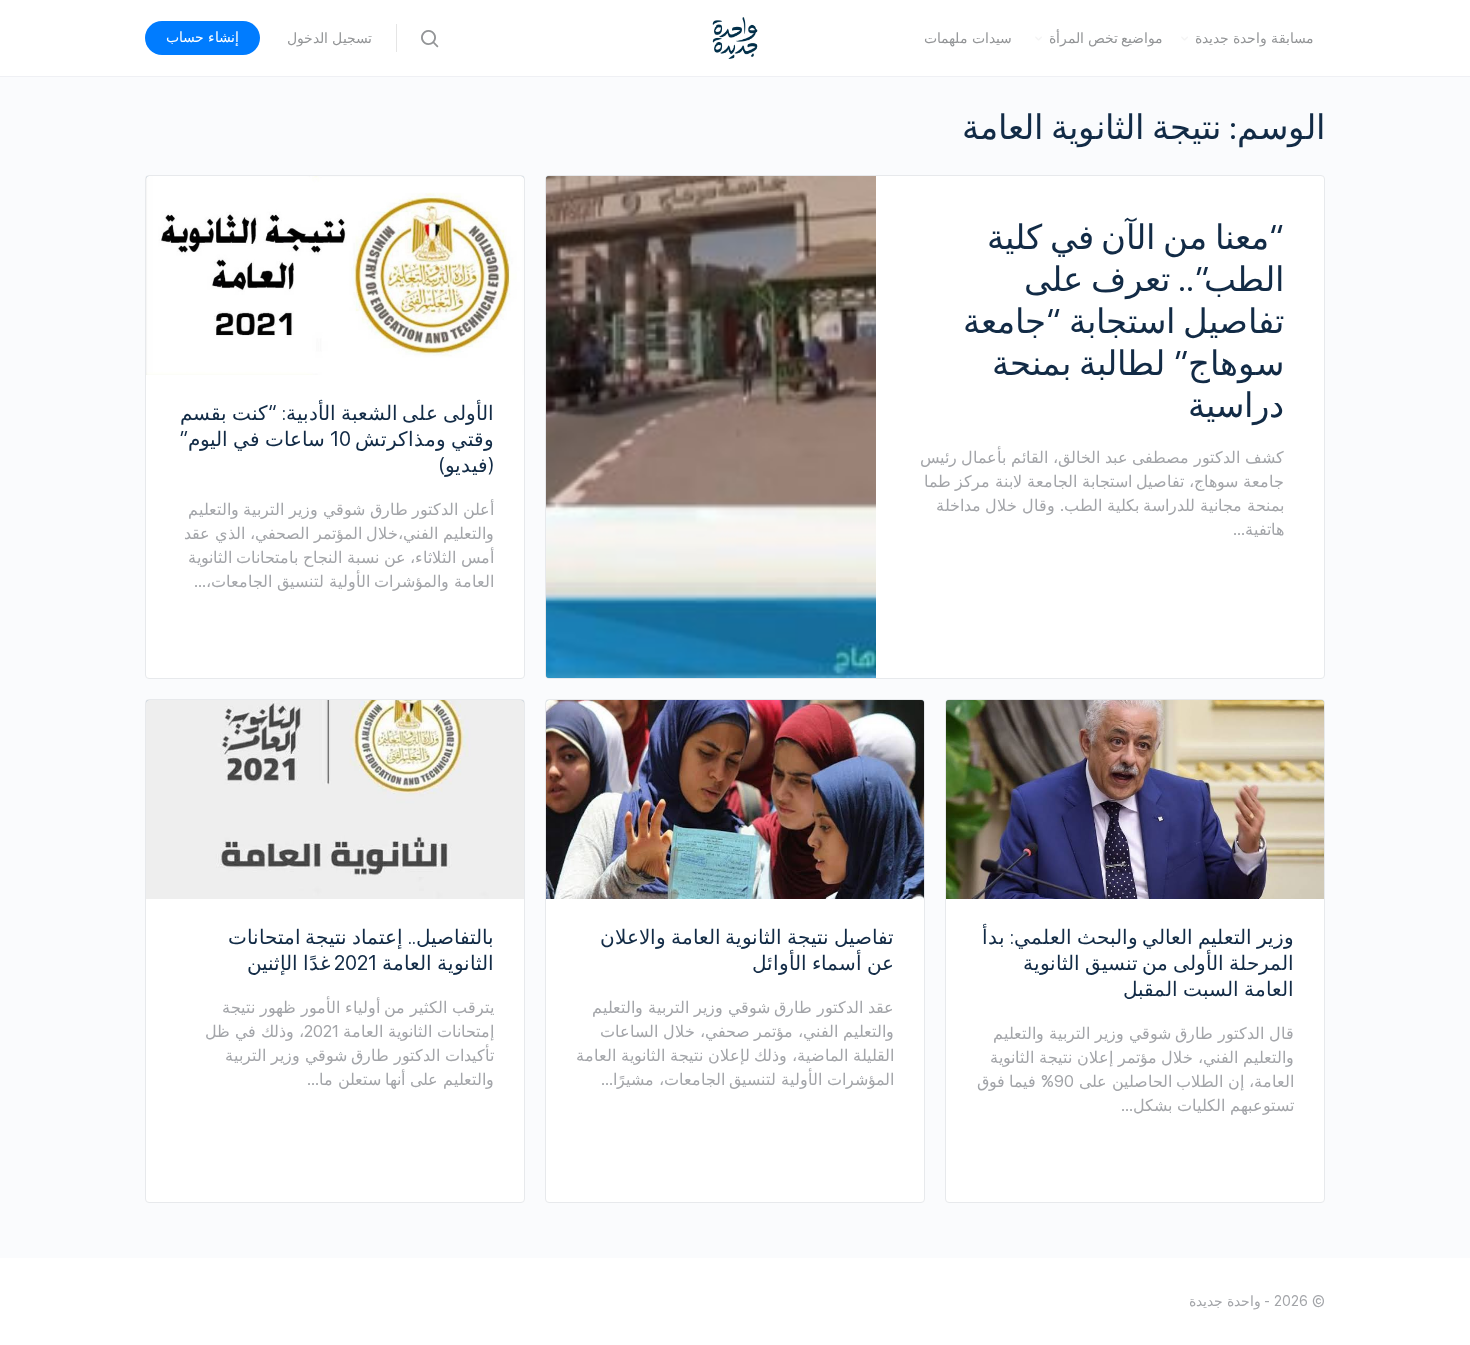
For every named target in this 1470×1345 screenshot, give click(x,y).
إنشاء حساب (202, 37)
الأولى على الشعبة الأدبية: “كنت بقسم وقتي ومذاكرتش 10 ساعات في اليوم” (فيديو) (336, 439)
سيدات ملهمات (968, 38)
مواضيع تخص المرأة (1106, 38)
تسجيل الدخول (329, 38)
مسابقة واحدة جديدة (1254, 38)
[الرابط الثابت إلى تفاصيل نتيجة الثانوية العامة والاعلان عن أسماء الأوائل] (735, 799)
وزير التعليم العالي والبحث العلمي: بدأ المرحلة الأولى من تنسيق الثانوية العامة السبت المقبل (1138, 963)
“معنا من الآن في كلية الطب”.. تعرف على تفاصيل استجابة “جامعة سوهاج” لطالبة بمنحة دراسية (1123, 321)
